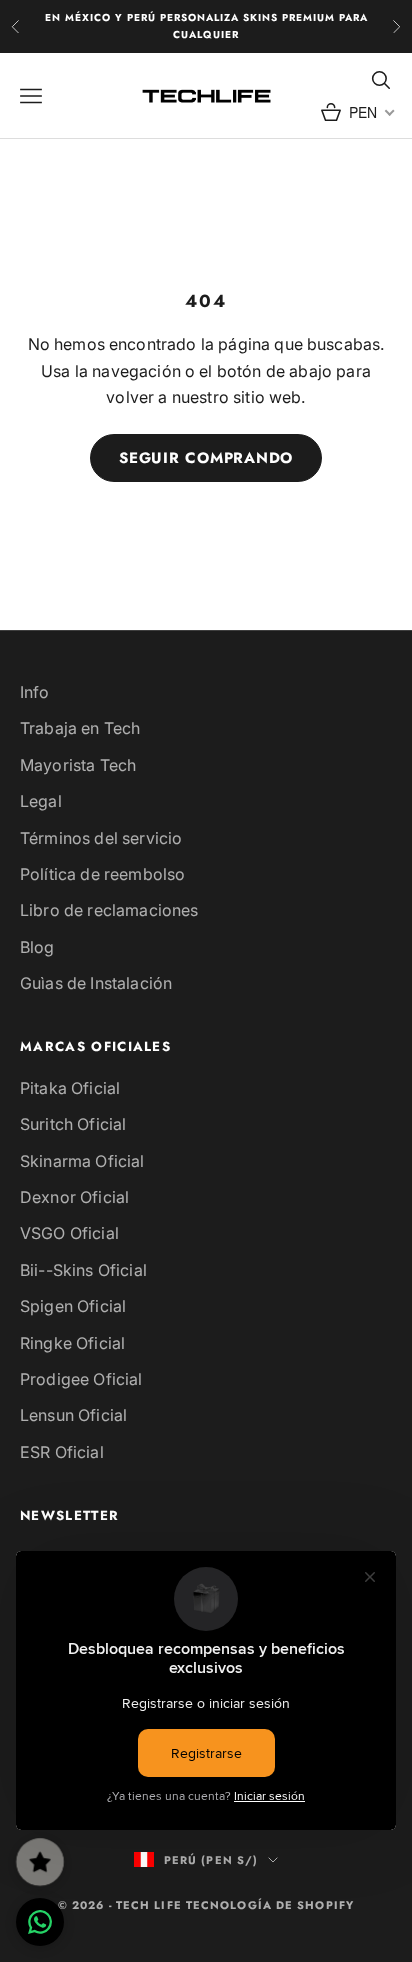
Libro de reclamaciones (109, 910)
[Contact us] (40, 1922)
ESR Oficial (62, 1452)
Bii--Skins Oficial (83, 1270)
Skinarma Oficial (82, 1161)
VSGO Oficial (69, 1233)
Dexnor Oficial (74, 1197)
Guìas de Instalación (96, 983)
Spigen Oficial (73, 1306)
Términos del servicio (101, 838)
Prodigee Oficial (81, 1379)
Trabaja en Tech (80, 728)
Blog (37, 947)
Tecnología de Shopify (270, 1905)
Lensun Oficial (73, 1415)
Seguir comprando (206, 458)
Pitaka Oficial (70, 1088)
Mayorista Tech (78, 765)
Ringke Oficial (72, 1343)
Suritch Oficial (73, 1124)
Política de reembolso (102, 874)
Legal (41, 801)
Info (35, 692)
